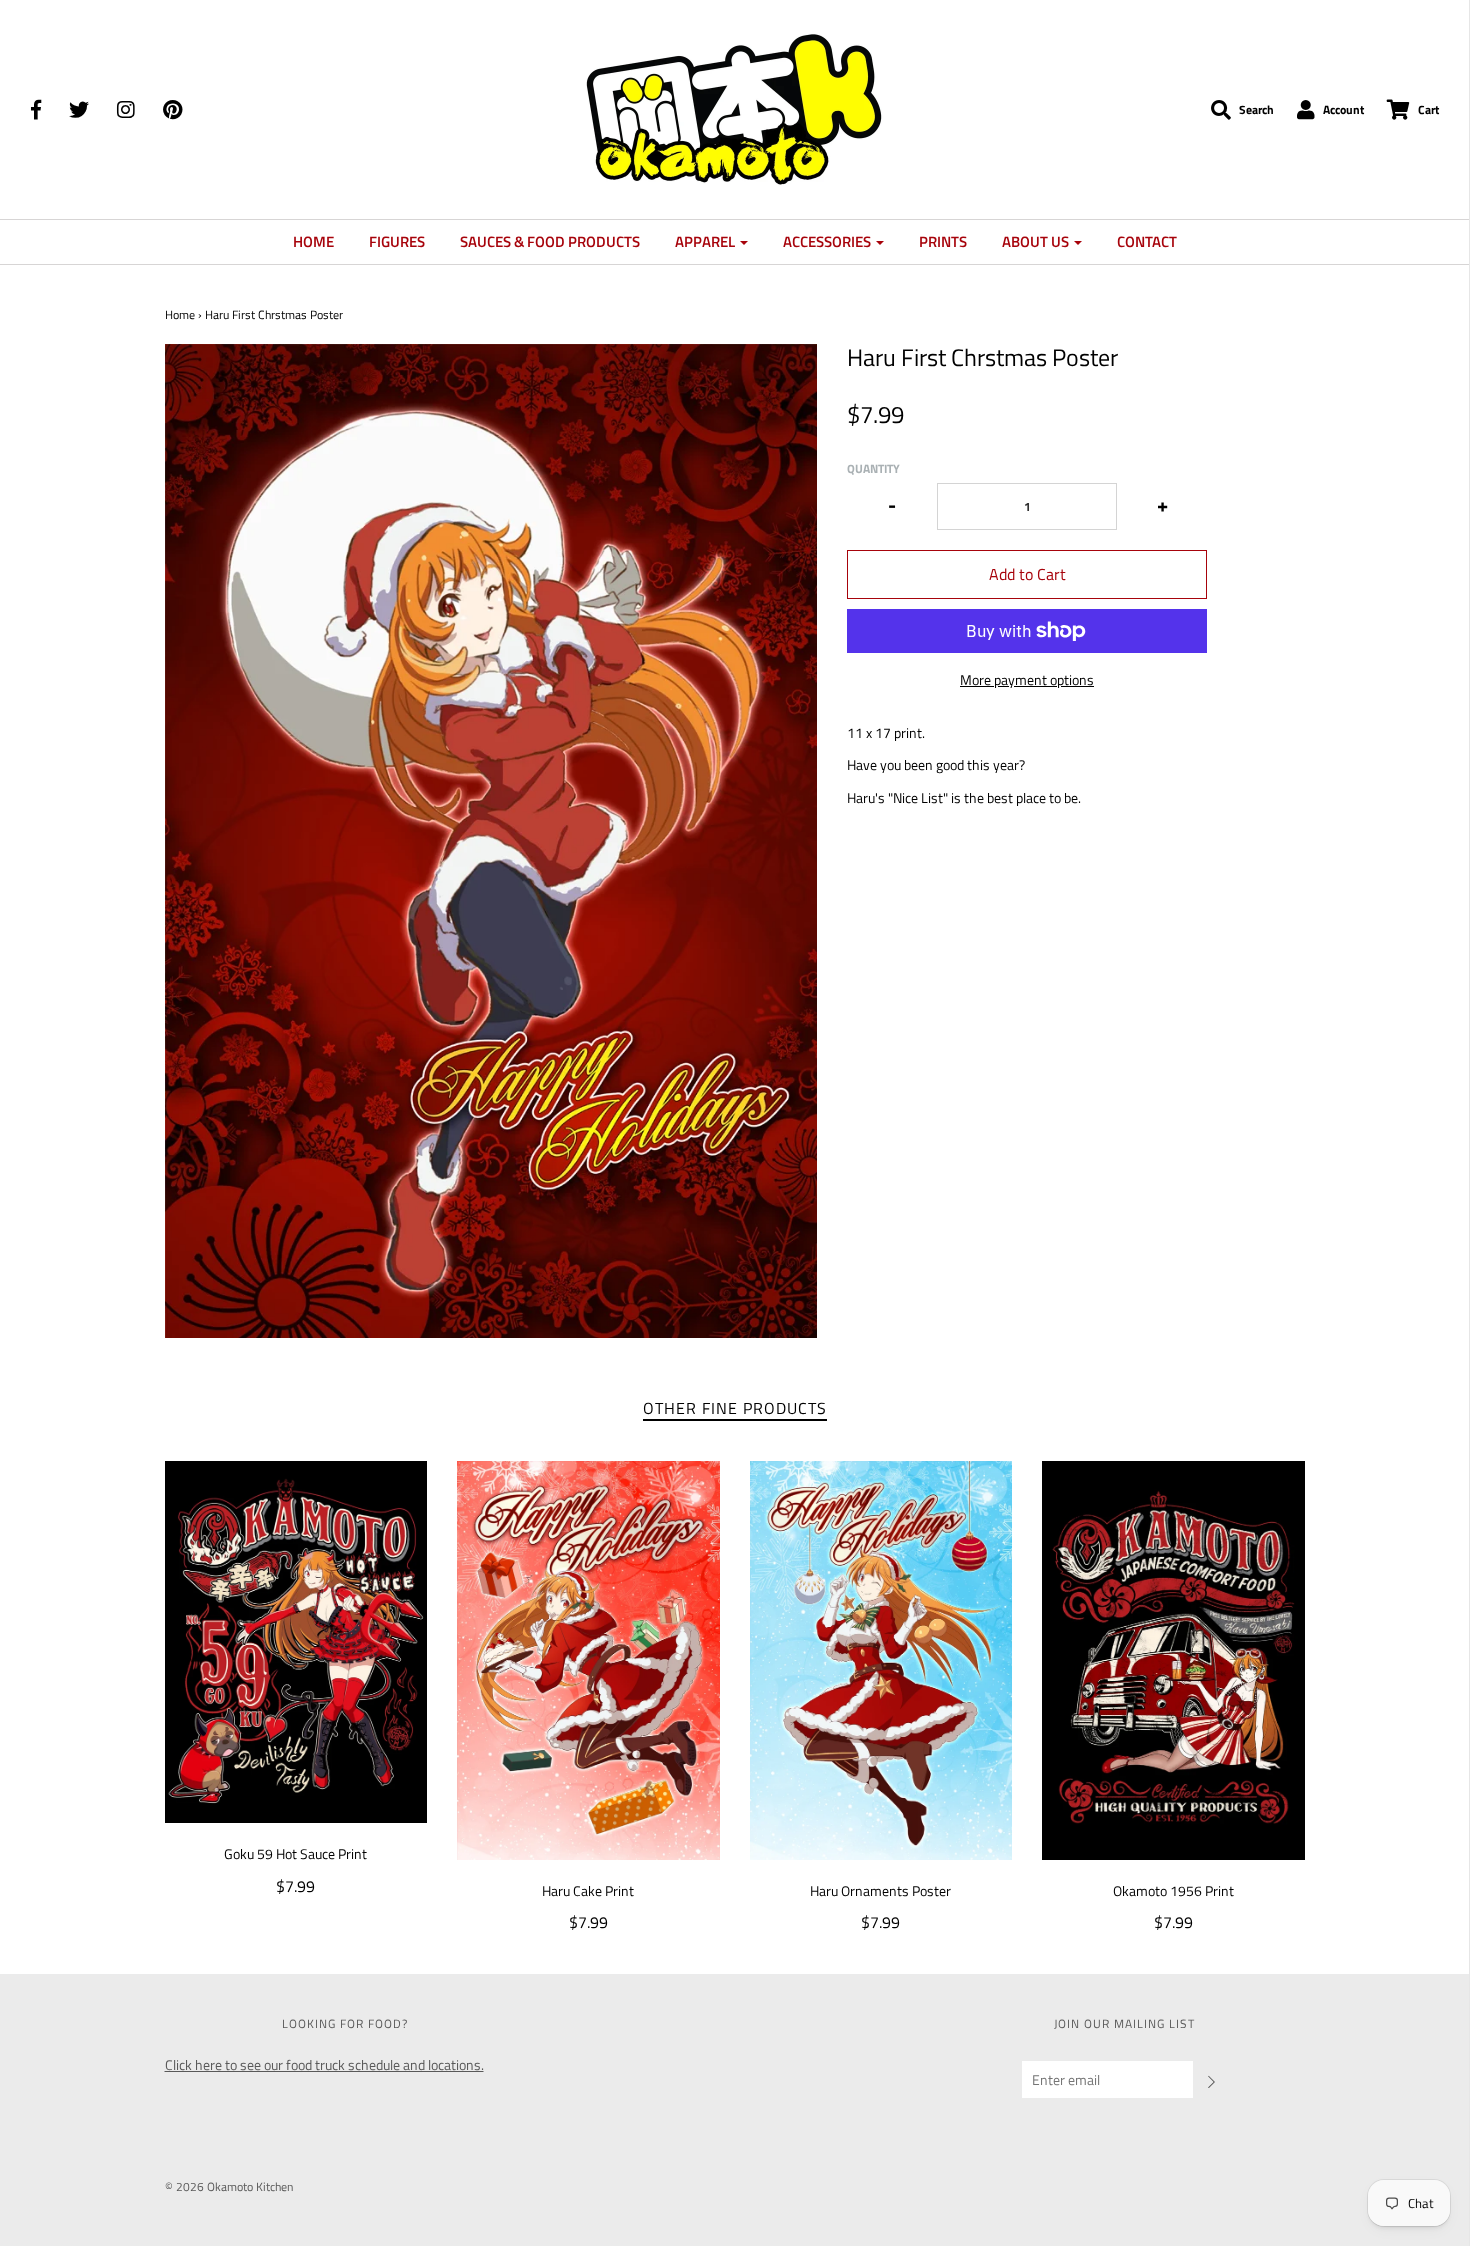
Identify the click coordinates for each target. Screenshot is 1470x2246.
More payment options (1027, 680)
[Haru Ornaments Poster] (881, 1660)
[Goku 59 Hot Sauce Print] (296, 1642)
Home (313, 241)
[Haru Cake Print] (588, 1660)
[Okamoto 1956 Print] (1173, 1660)
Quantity (873, 468)
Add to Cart (1027, 574)
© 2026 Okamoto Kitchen (229, 2186)
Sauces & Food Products (550, 241)
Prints (943, 241)
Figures (397, 241)
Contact (1147, 241)
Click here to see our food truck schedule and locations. (324, 2064)
